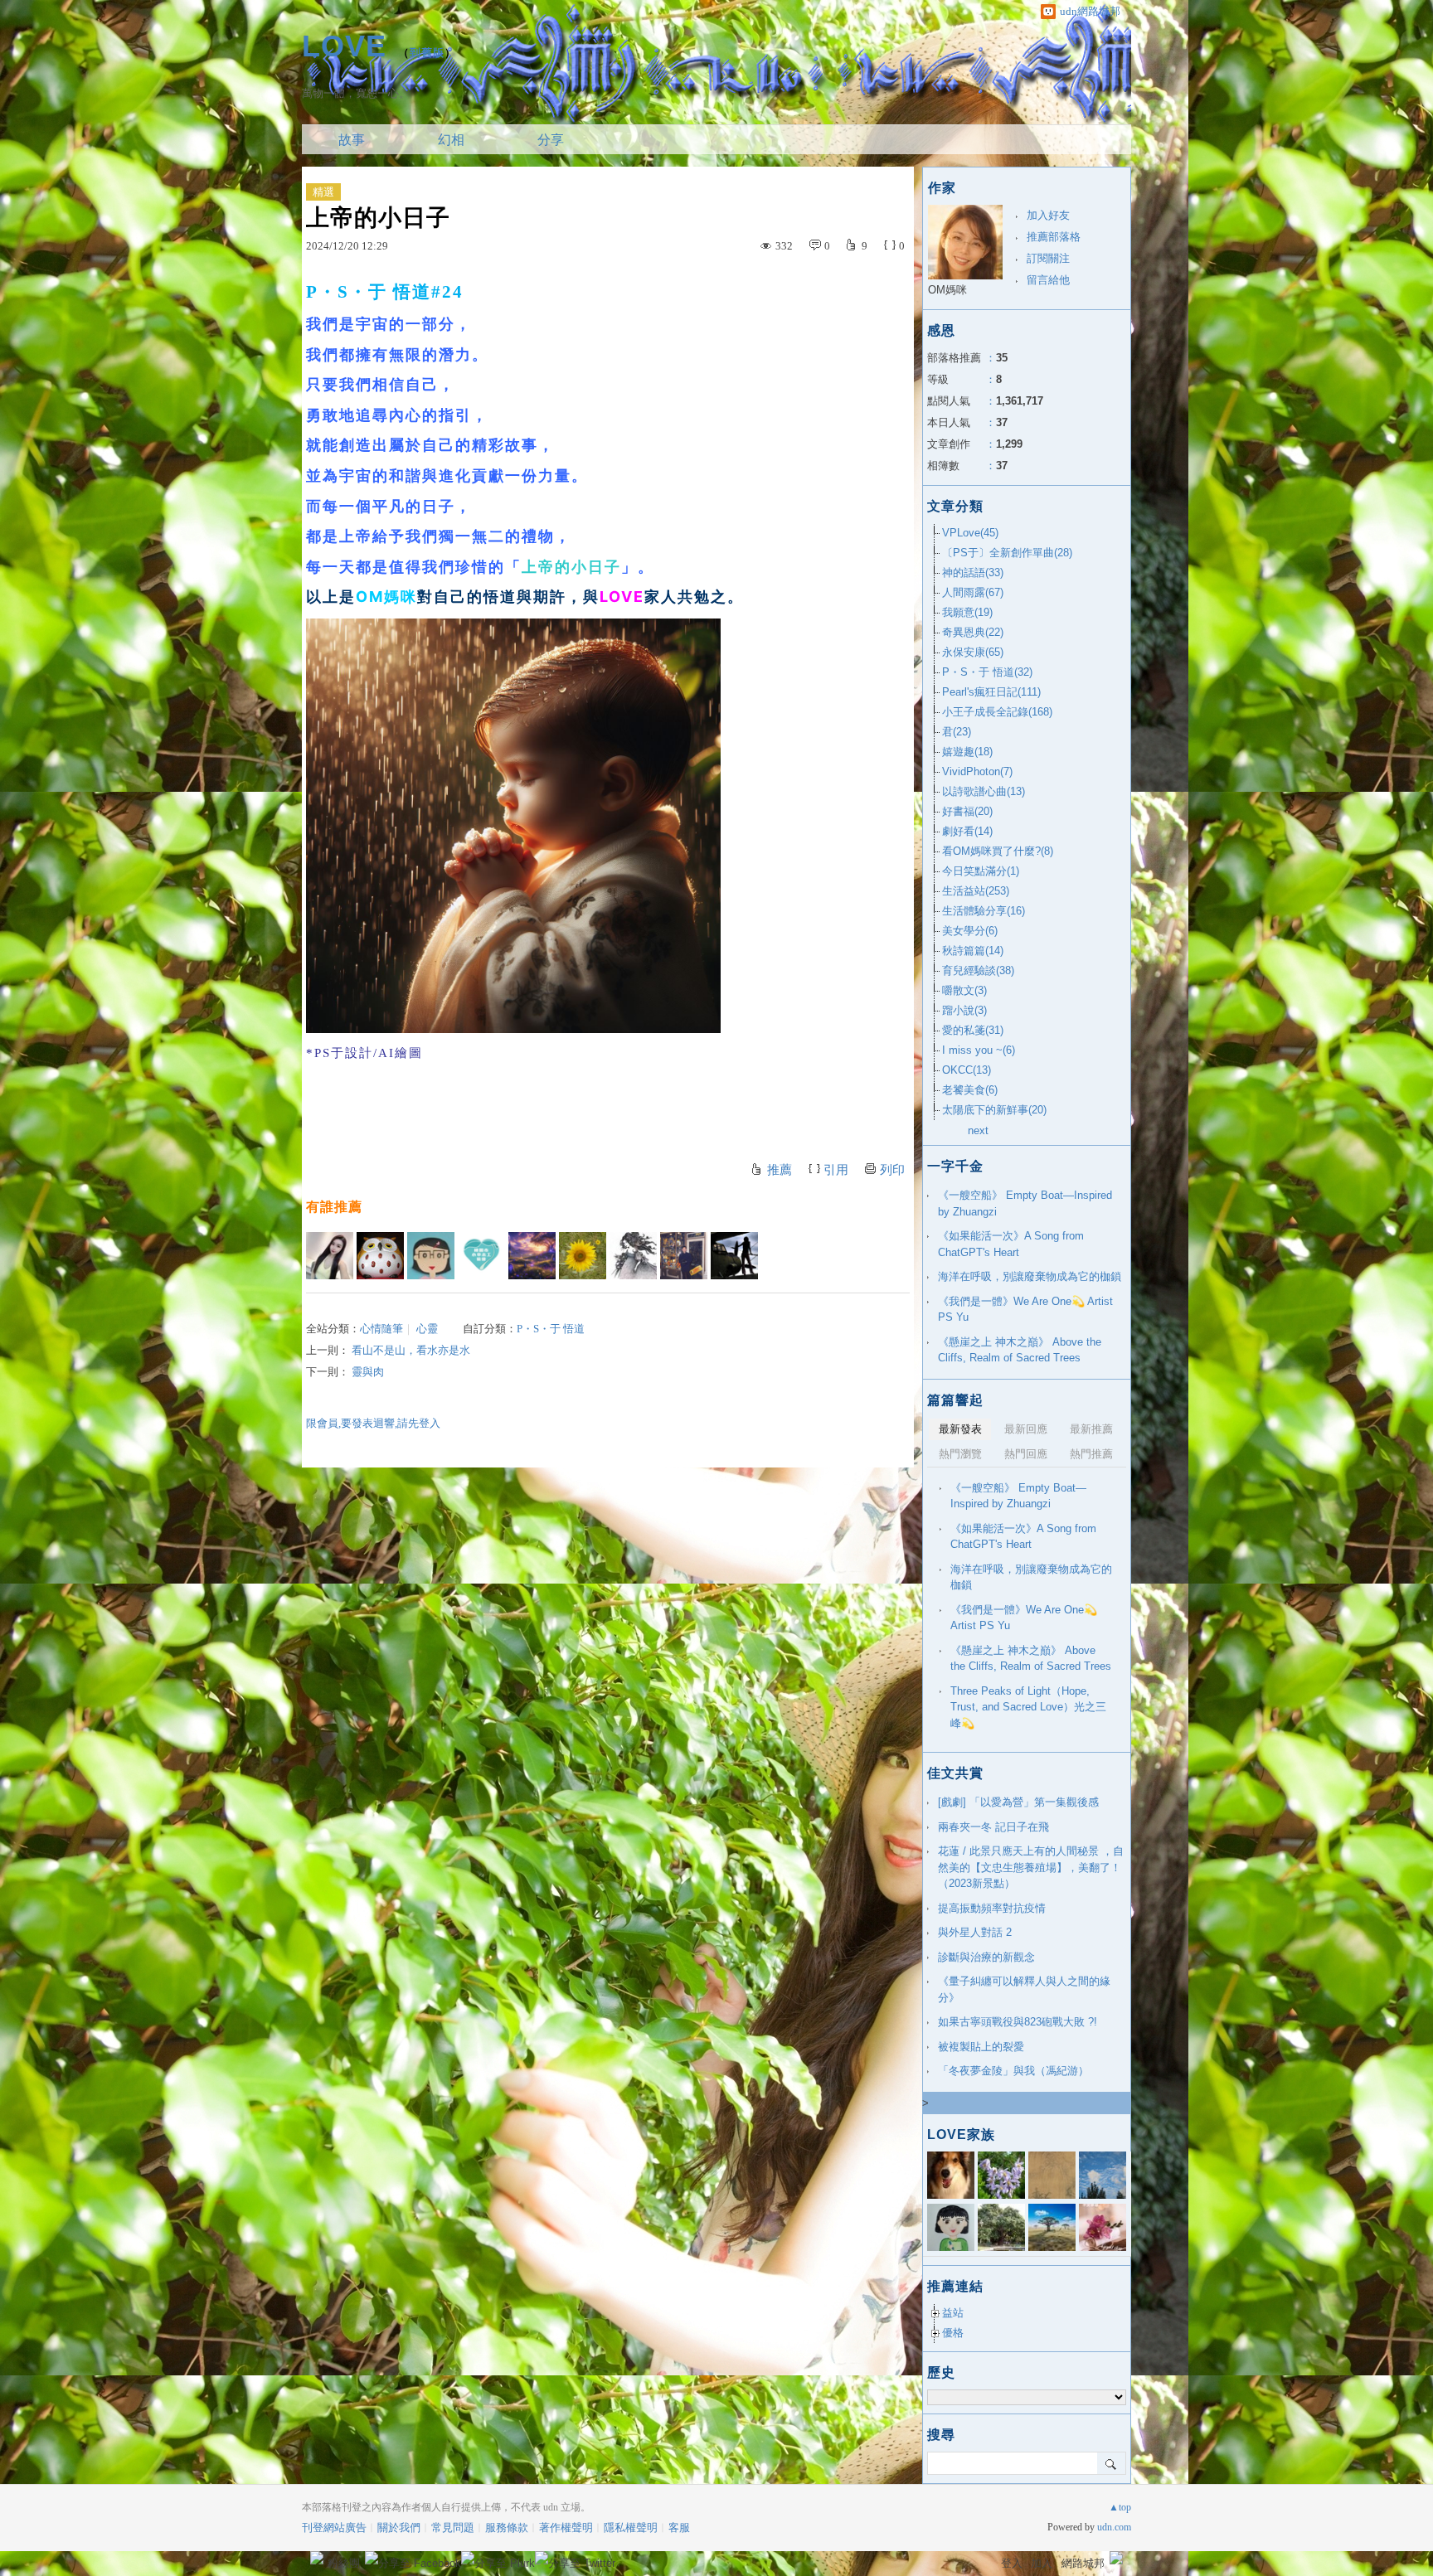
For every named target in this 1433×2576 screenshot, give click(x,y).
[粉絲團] (317, 2558)
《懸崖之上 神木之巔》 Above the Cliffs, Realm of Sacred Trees (1020, 1350)
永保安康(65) (973, 652)
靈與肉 (368, 1372)
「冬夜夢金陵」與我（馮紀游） (1013, 2071)
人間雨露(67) (973, 592)
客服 (679, 2527)
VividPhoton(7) (977, 771)
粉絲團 (344, 2563)
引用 (836, 1170)
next (978, 1130)
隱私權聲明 (631, 2527)
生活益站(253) (976, 891)
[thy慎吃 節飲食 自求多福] (583, 1256)
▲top (1120, 2507)
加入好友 (1048, 215)
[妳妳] (734, 1256)
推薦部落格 (1054, 237)
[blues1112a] (532, 1256)
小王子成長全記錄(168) (997, 712)
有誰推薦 (334, 1207)
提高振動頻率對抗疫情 (992, 1908)
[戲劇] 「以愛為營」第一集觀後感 (1018, 1802)
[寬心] (431, 1256)
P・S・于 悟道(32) (987, 672)
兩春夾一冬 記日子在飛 (993, 1827)
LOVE (344, 46)
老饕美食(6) (970, 1090)
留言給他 (1048, 280)
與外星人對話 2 (975, 1932)
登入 (1012, 2563)
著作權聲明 (566, 2527)
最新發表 (960, 1429)
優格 (953, 2333)
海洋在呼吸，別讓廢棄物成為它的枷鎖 (1030, 1276)
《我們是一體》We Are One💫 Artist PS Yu (1025, 1310)
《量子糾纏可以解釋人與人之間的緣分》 (1024, 1989)
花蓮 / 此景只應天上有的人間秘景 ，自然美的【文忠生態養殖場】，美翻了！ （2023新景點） (1031, 1867)
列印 (892, 1170)
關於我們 (399, 2527)
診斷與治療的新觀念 (986, 1957)
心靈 (427, 1329)
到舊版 (427, 53)
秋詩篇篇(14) (973, 951)
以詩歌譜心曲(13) (984, 791)
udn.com (1114, 2527)
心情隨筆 (381, 1329)
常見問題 (453, 2527)
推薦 (780, 1170)
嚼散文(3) (964, 990)
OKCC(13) (967, 1070)
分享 (551, 140)
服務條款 (507, 2527)
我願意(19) (967, 612)
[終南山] (380, 1256)
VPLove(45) (970, 533)
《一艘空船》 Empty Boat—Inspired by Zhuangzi (1025, 1203)
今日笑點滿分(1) (981, 871)
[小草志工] (481, 1256)
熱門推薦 (1091, 1454)
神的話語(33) (973, 572)
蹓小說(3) (964, 1010)
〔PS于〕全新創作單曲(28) (1007, 553)
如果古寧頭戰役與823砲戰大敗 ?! (1018, 2022)
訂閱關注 (1048, 258)
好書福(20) (967, 811)
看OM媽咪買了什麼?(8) (998, 851)
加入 (1042, 2563)
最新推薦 (1091, 1429)
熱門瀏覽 (960, 1454)
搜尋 (1112, 2463)
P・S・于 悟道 (551, 1329)
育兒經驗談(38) (978, 970)
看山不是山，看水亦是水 (411, 1350)
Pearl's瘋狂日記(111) (991, 692)
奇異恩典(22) (973, 632)
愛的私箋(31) (973, 1030)
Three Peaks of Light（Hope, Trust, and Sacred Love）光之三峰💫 (1028, 1707)
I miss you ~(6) (979, 1050)
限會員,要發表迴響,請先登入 (373, 1423)
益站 (953, 2313)
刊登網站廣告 (334, 2527)
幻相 (451, 140)
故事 (352, 140)
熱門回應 (1026, 1454)
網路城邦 (1083, 2563)
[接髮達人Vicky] (330, 1256)
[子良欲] (633, 1256)
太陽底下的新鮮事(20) (994, 1110)
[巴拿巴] (684, 1256)
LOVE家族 (961, 2135)
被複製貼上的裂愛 (981, 2047)
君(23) (957, 732)
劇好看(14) (967, 831)
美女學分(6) (970, 931)
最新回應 (1026, 1429)
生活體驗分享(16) (984, 911)
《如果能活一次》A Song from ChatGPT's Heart (1011, 1244)
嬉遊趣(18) (967, 752)
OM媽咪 (947, 290)
